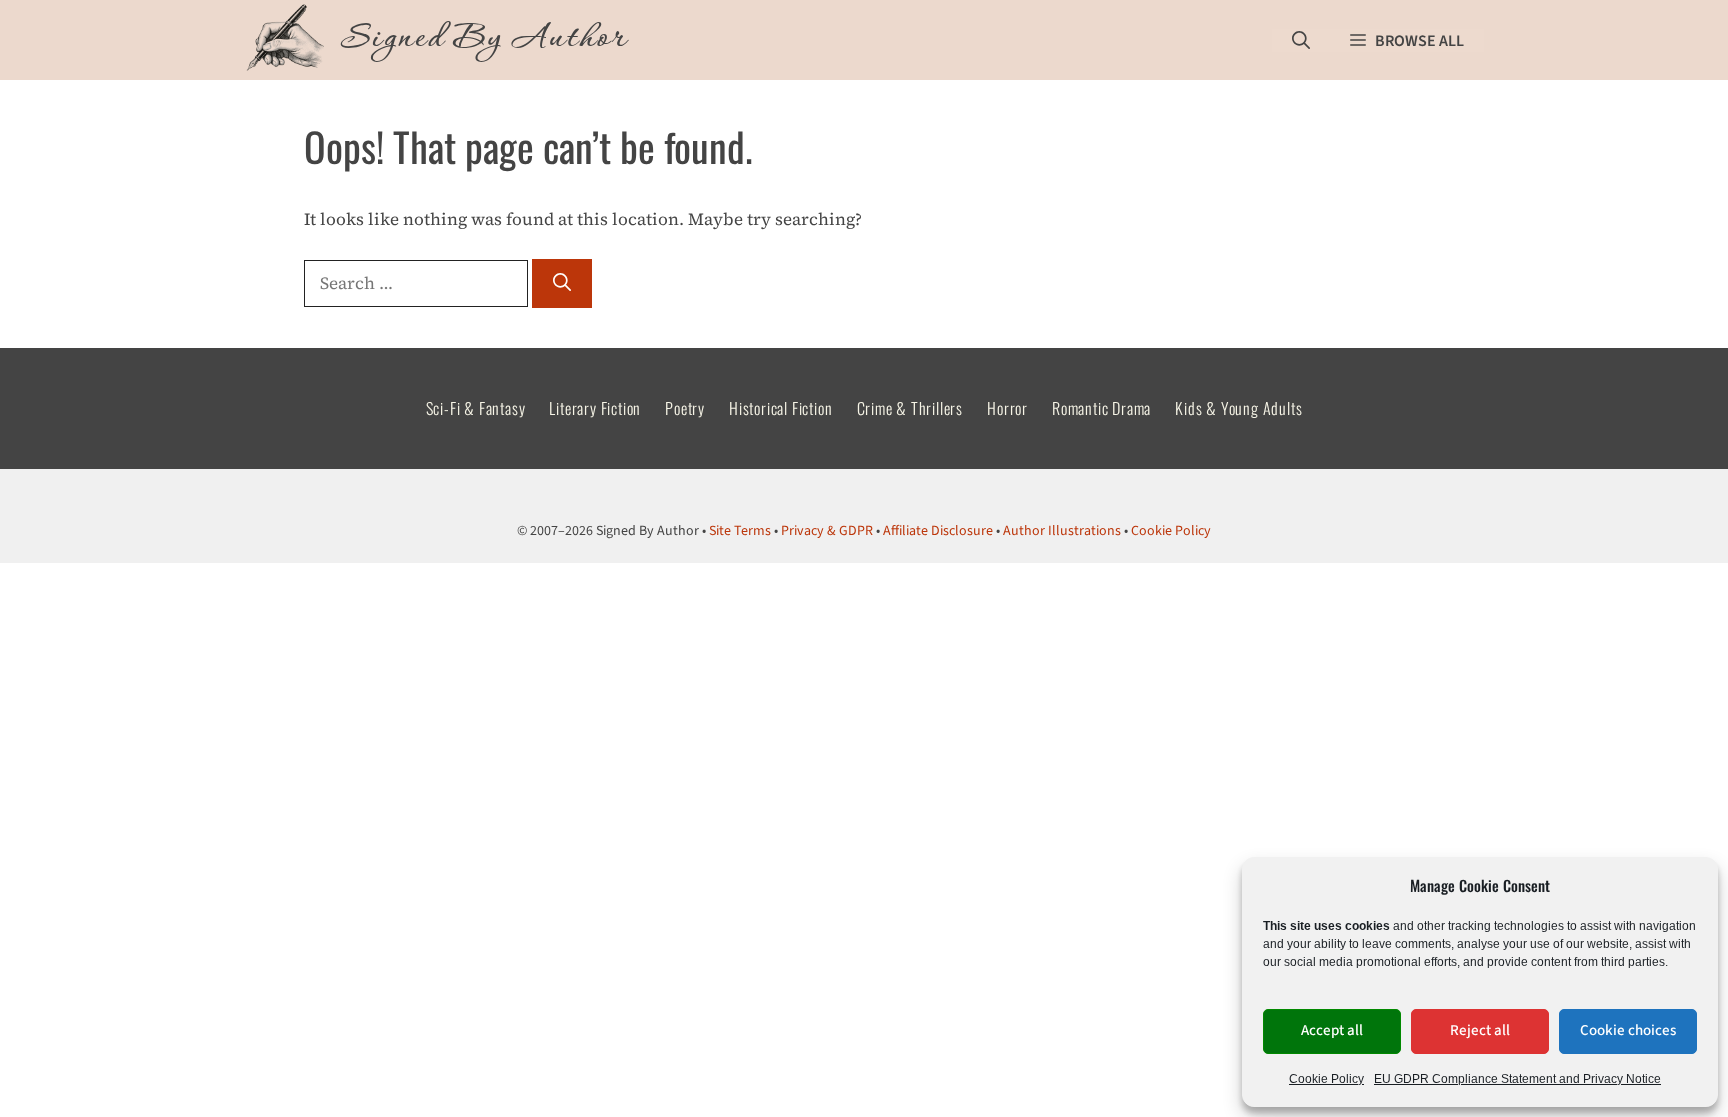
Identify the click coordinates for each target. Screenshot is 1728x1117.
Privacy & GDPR (827, 531)
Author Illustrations (1062, 531)
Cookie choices (1628, 1030)
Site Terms (740, 531)
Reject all (1480, 1030)
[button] (1301, 40)
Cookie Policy (1326, 1079)
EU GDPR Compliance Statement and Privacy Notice (1517, 1079)
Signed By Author (484, 40)
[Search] (562, 283)
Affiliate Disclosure (938, 531)
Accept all (1332, 1030)
